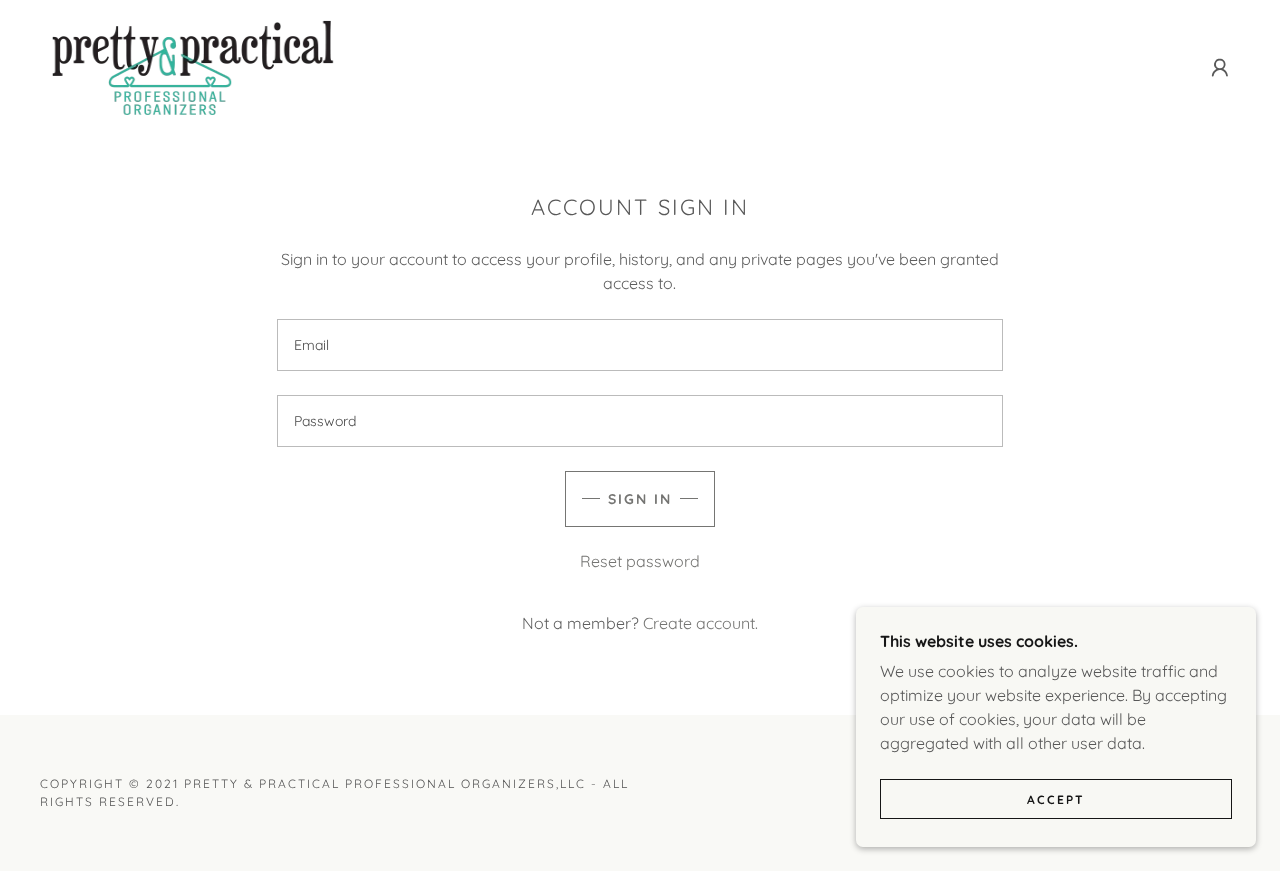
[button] (1220, 68)
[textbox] (639, 345)
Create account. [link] (700, 623)
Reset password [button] (640, 561)
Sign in (640, 499)
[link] (194, 66)
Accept (1056, 799)
